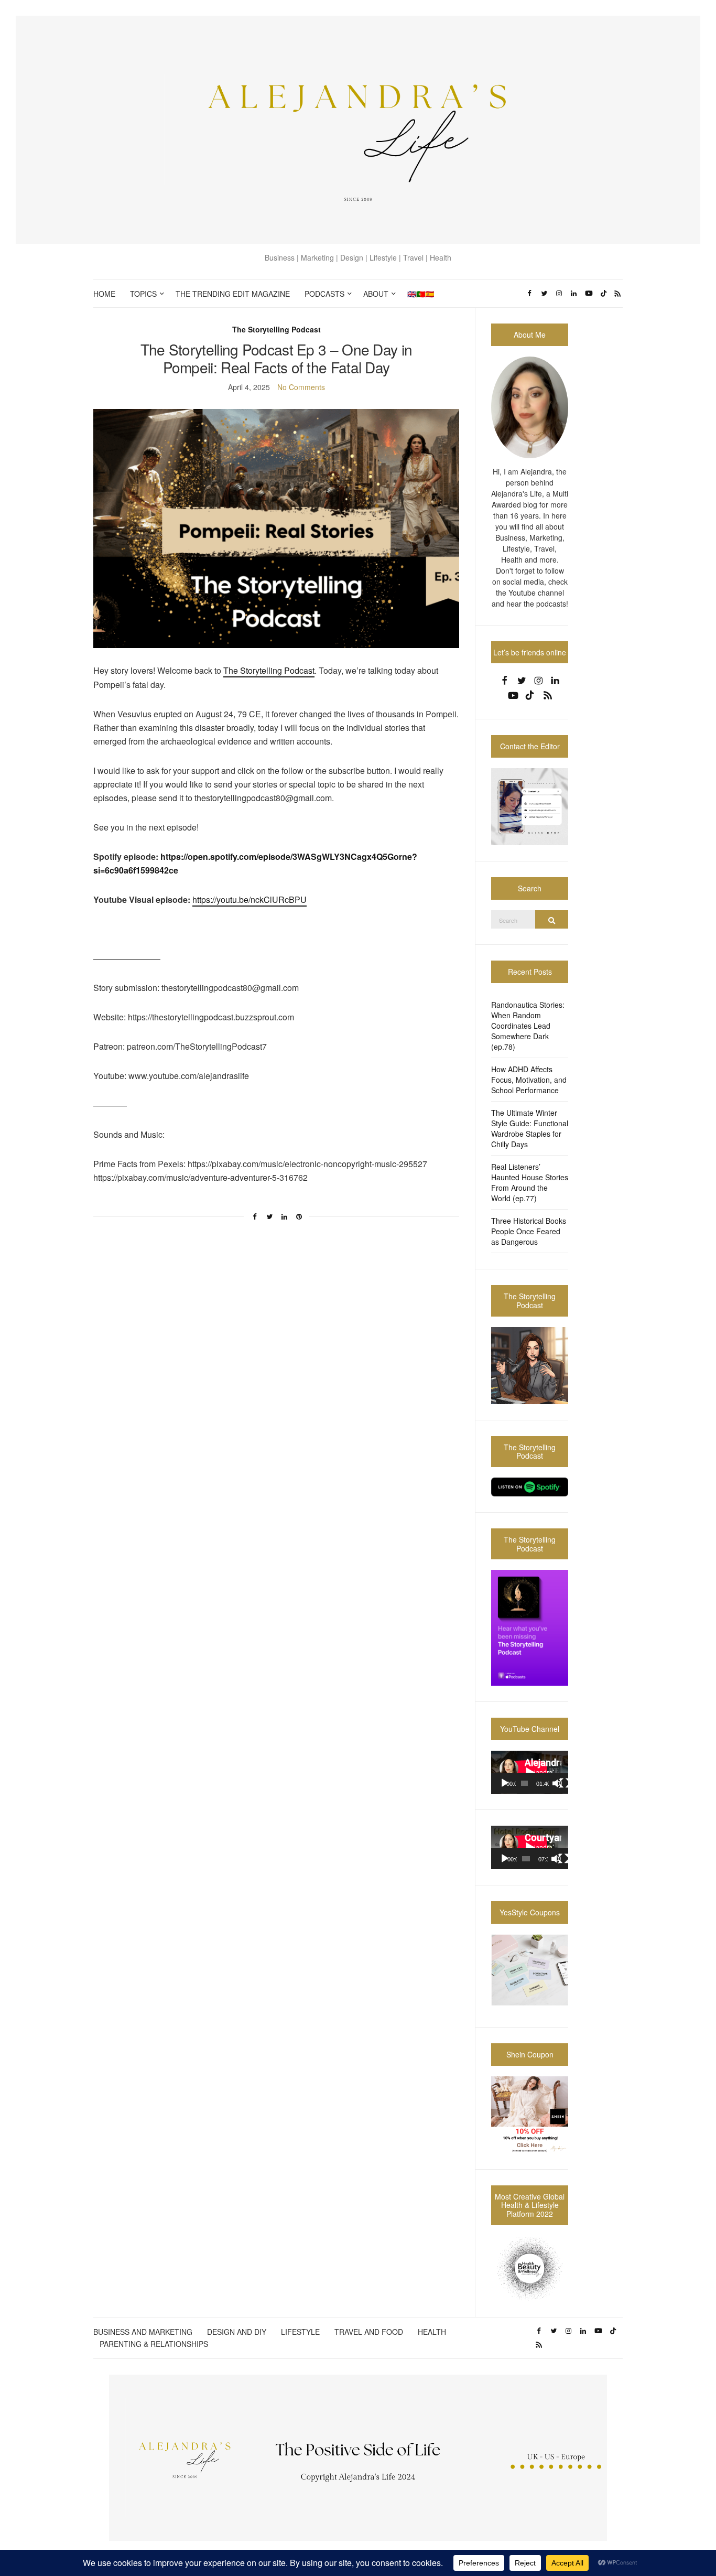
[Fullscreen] (565, 1783)
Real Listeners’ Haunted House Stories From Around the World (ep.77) (530, 1182)
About (376, 294)
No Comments (301, 387)
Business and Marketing (143, 2332)
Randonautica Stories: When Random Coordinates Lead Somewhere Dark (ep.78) (528, 1026)
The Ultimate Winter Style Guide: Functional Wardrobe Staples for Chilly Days (530, 1128)
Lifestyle (300, 2332)
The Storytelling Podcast (276, 329)
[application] (530, 1772)
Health (432, 2332)
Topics (143, 294)
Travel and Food (369, 2332)
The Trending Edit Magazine (233, 294)
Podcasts (324, 294)
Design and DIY (237, 2332)
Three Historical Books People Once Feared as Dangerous (529, 1231)
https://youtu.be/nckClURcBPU (249, 899)
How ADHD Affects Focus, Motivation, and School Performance (529, 1080)
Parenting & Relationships (154, 2344)
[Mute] (557, 1783)
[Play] (505, 1783)
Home (104, 294)
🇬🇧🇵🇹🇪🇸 (421, 294)
